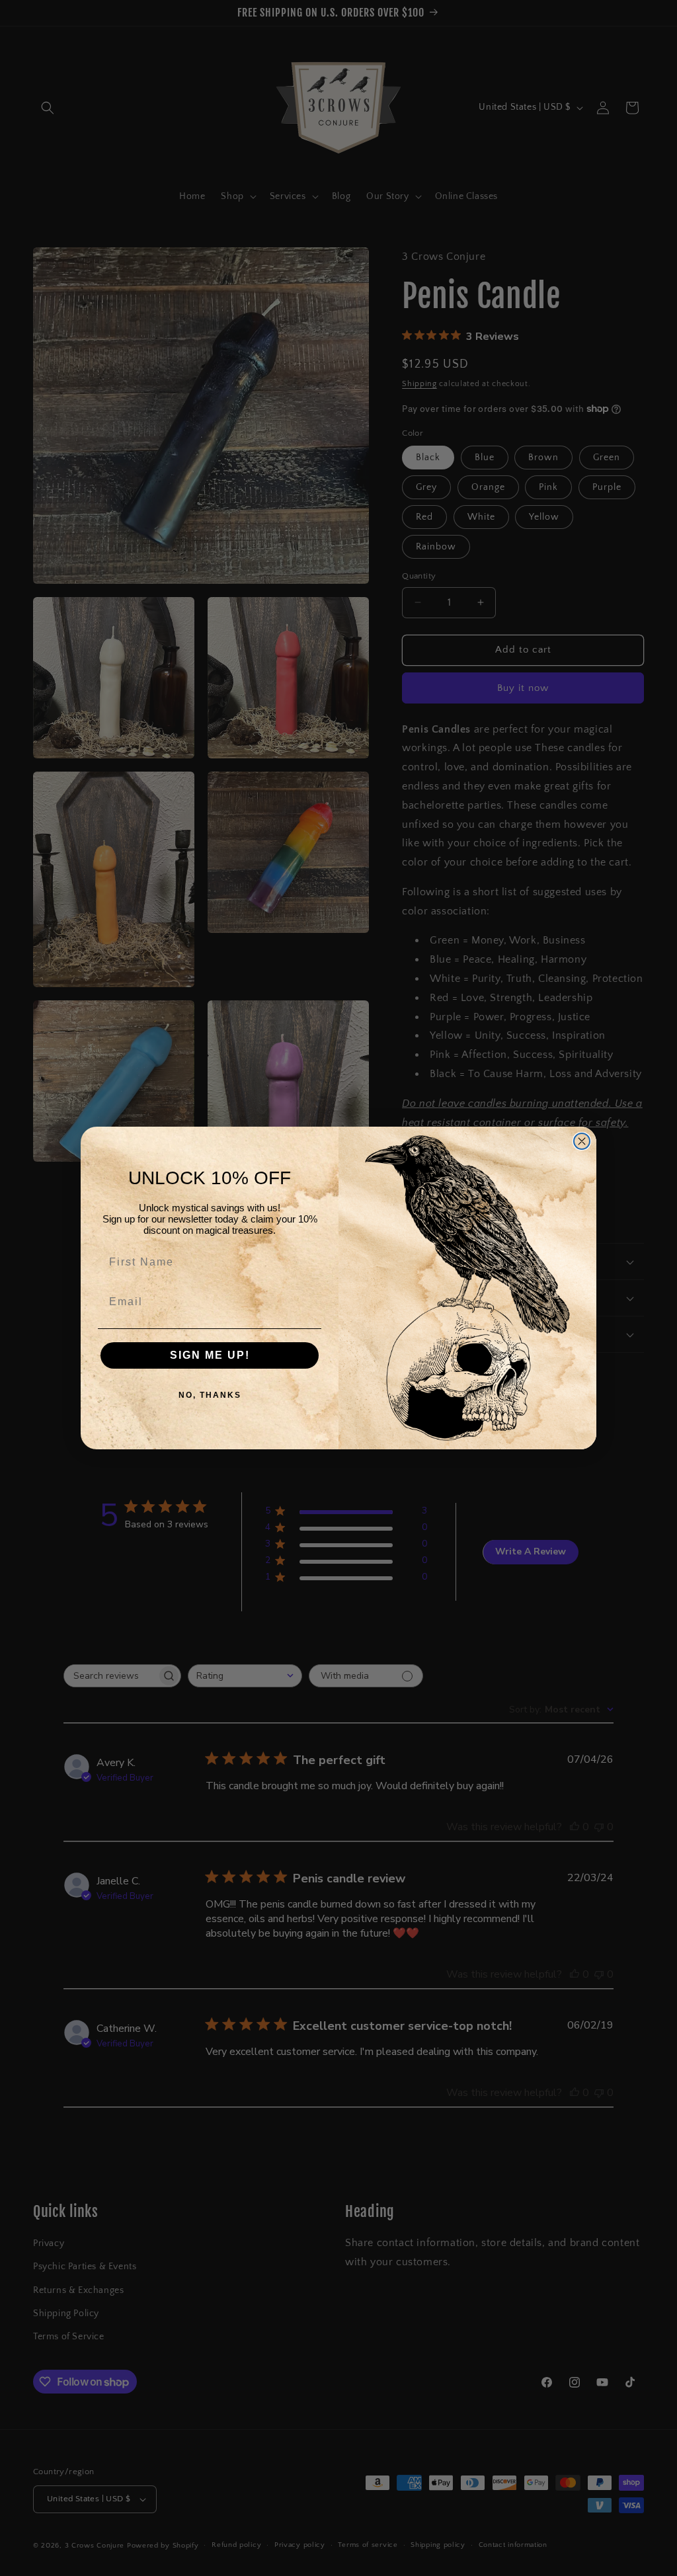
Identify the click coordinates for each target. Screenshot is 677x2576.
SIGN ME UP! (210, 1355)
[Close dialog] (582, 1141)
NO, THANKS (210, 1395)
